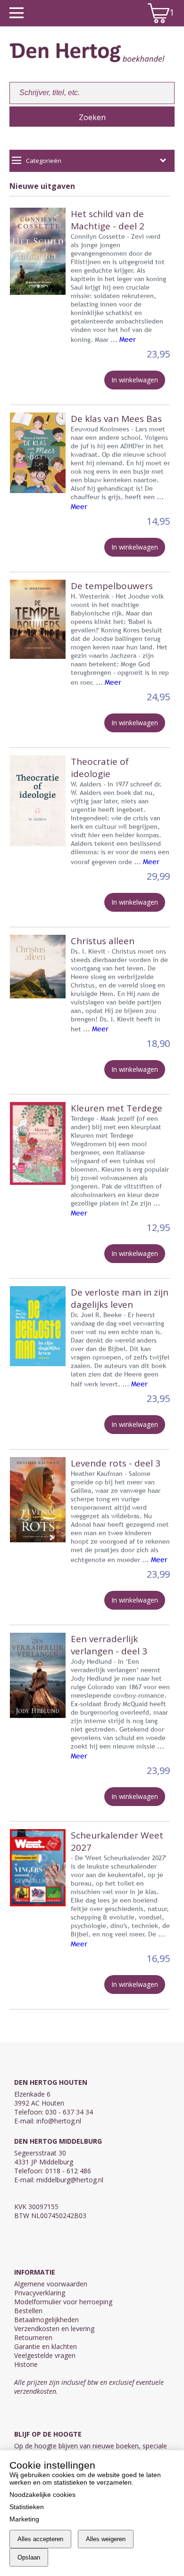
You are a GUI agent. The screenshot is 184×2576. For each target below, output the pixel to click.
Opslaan (29, 2557)
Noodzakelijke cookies (42, 2495)
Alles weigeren (106, 2539)
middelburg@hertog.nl (70, 2180)
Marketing (24, 2519)
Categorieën (44, 161)
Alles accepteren (40, 2539)
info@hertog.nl (59, 2121)
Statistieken (27, 2507)
